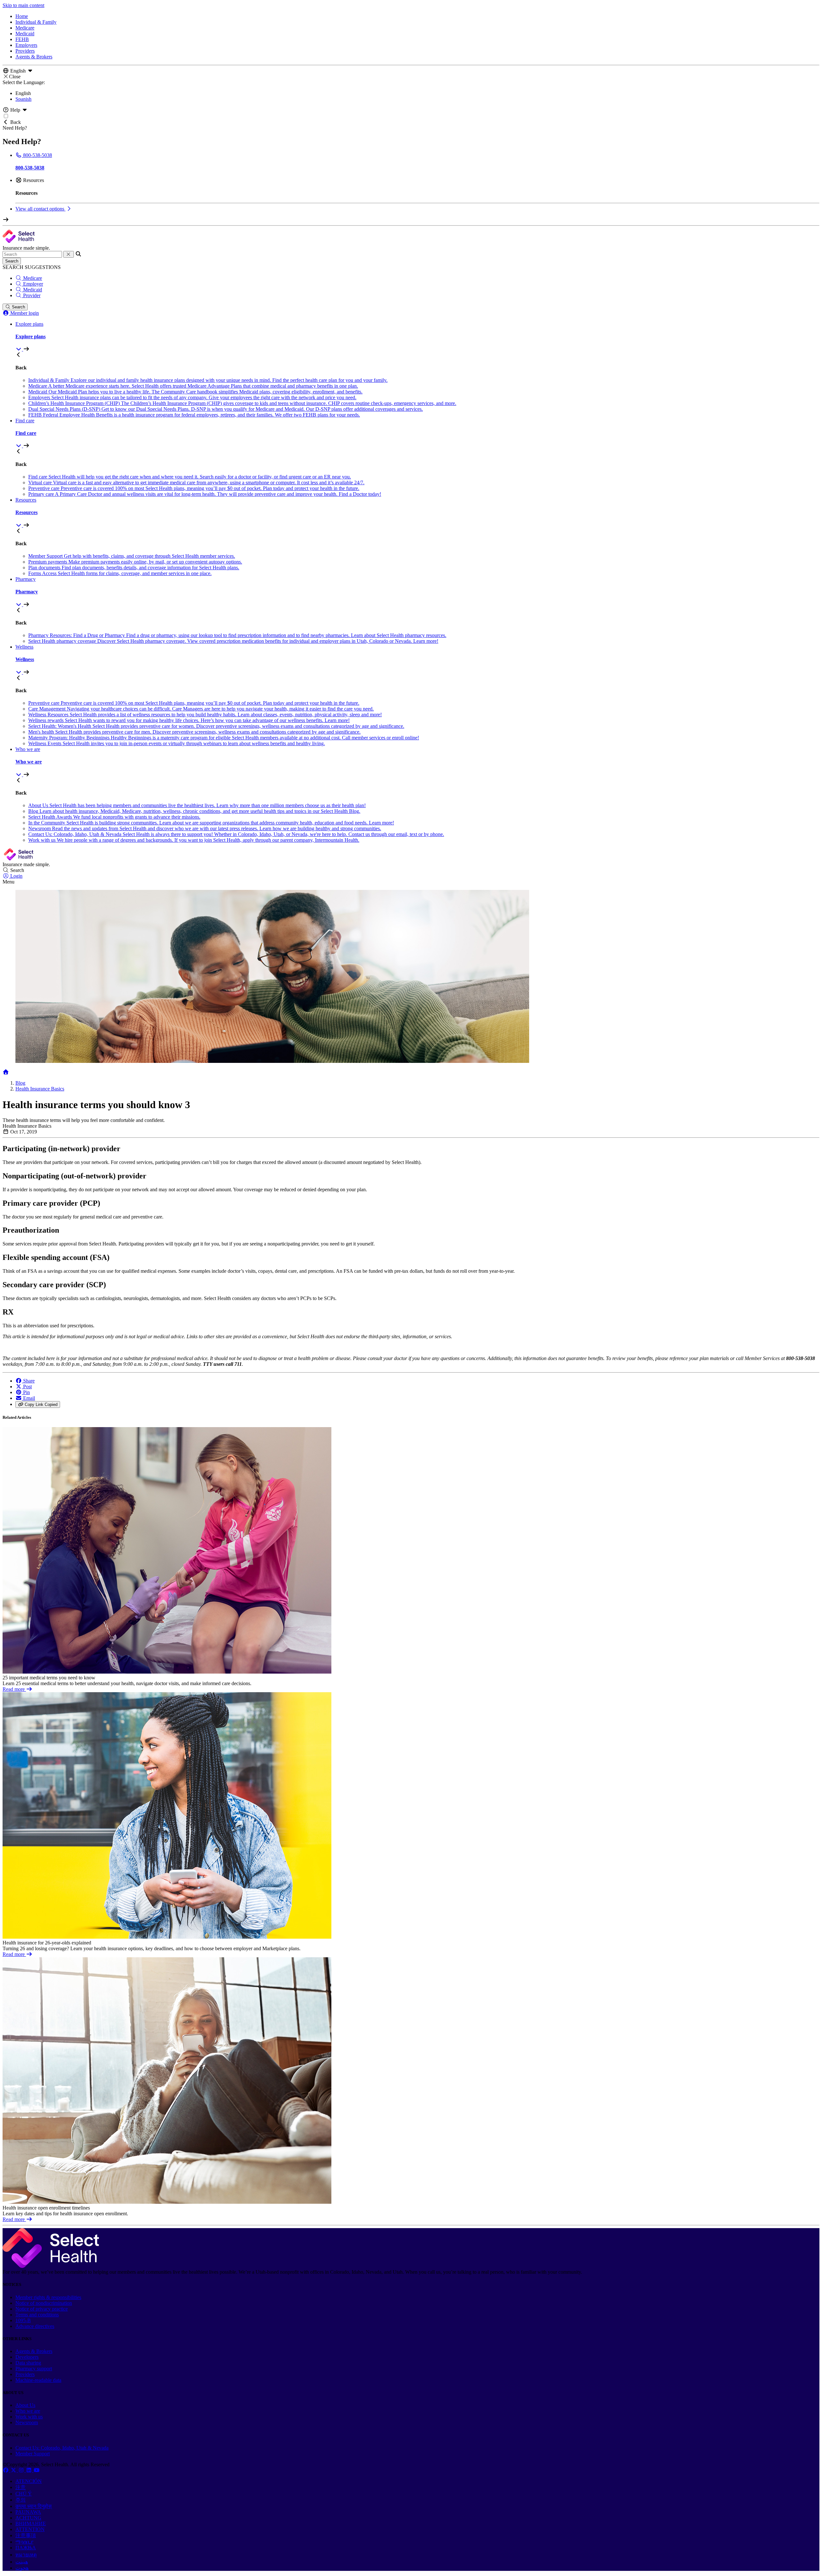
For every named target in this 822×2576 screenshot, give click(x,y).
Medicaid (25, 34)
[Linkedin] (30, 2470)
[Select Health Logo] (51, 2266)
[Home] (6, 1072)
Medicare (25, 28)
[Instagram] (22, 2470)
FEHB (22, 39)
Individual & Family (36, 22)
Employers (26, 45)
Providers (25, 51)
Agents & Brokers (34, 57)
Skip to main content (23, 5)
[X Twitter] (14, 2470)
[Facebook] (6, 2470)
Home (22, 16)
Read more (14, 1689)
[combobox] (32, 254)
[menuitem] (417, 337)
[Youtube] (37, 2470)
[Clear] (69, 254)
